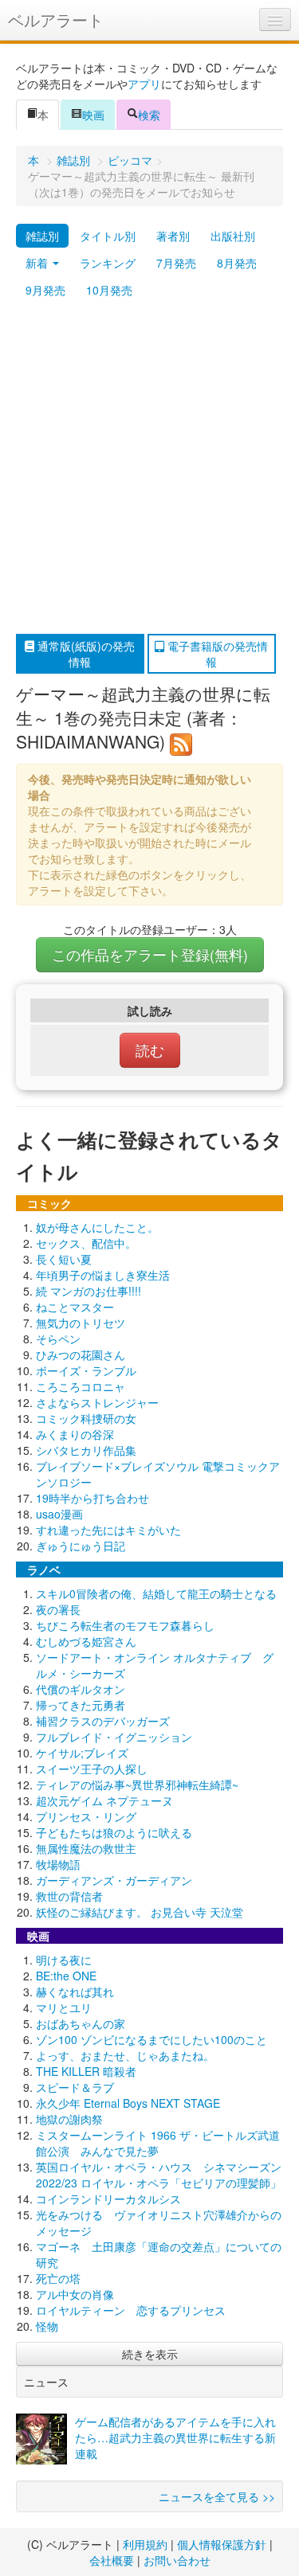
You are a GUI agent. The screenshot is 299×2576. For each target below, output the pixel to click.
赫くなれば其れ (75, 1992)
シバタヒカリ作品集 (86, 1450)
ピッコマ (130, 160)
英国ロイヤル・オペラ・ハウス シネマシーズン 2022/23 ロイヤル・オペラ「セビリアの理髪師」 (159, 2175)
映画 (93, 115)
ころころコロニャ (81, 1386)
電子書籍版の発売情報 (216, 654)
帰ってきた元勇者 (81, 1705)
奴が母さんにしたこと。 (97, 1227)
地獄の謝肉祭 (69, 2119)
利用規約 (145, 2544)
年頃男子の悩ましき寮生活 (103, 1275)
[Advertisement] (149, 469)
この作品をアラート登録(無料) (150, 954)
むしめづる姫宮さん (86, 1641)
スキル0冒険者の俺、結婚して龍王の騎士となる (156, 1593)
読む (150, 1050)
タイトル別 (108, 236)
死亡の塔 (58, 2278)
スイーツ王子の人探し (92, 1769)
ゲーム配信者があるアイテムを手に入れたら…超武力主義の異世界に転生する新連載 (175, 2437)
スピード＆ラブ (75, 2087)
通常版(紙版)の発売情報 (85, 654)
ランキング (108, 263)
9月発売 (45, 290)
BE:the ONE (66, 1976)
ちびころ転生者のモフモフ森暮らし (125, 1625)
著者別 (173, 236)
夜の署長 (58, 1609)
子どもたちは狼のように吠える (114, 1832)
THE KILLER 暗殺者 (86, 2071)
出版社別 (233, 236)
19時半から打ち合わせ (92, 1498)
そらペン (58, 1339)
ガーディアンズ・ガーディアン (114, 1880)
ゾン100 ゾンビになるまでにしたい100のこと (151, 2039)
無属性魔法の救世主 (86, 1848)
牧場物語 (58, 1864)
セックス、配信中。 (86, 1243)
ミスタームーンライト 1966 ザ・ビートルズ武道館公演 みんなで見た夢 (158, 2143)
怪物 (47, 2326)
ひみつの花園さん (81, 1354)
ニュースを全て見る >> (217, 2496)
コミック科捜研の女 (86, 1418)
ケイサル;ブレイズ (82, 1753)
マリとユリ (64, 2007)
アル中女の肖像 (75, 2294)
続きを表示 (150, 2354)
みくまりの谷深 (75, 1434)
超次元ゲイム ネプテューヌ (104, 1800)
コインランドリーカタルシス (108, 2199)
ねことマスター (75, 1307)
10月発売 (109, 290)
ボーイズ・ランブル (86, 1370)
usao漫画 (59, 1514)
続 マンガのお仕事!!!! (89, 1291)
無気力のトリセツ (81, 1323)
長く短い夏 (64, 1259)
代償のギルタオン (81, 1689)
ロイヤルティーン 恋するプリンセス (131, 2310)
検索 (149, 115)
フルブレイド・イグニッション (114, 1737)
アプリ (144, 84)
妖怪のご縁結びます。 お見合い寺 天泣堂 (140, 1912)
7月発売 (176, 263)
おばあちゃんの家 (81, 2023)
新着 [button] (38, 263)
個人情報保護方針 (222, 2544)
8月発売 (237, 263)
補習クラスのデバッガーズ (103, 1721)
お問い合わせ (177, 2560)
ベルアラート (56, 20)
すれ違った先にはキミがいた (108, 1530)
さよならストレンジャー (97, 1402)
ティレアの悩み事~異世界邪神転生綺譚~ (137, 1784)
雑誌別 (73, 160)
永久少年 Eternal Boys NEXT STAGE (128, 2103)
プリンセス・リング (86, 1816)
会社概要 (112, 2560)
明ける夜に (64, 1960)
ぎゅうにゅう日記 (81, 1546)
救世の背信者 (69, 1896)
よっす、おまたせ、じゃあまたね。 (125, 2055)
